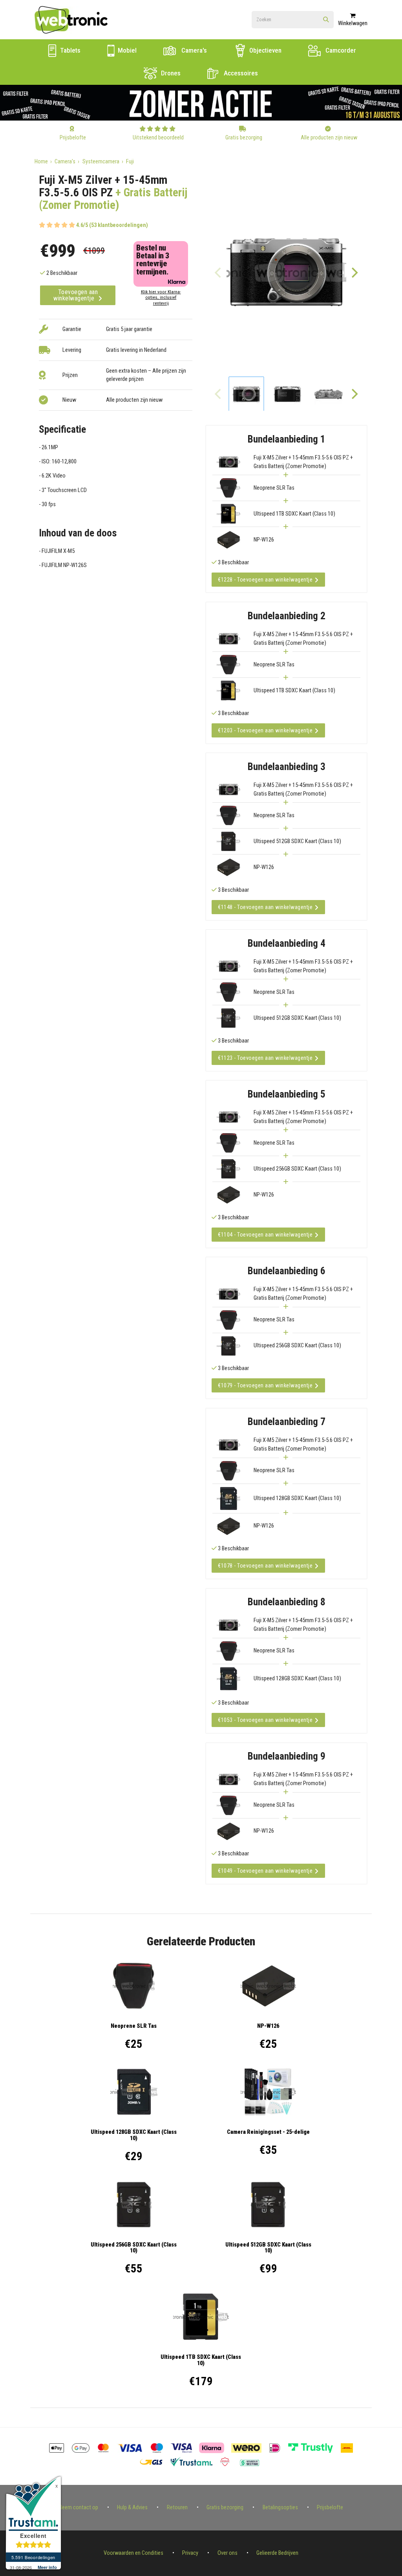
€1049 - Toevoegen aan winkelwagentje (265, 1871)
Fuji (130, 162)
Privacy (190, 2553)
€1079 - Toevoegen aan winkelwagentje (265, 1385)
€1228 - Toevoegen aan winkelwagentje (265, 580)
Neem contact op (79, 2507)
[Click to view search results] (326, 20)
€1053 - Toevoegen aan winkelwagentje (265, 1720)
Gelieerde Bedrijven (277, 2553)
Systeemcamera (101, 162)
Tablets (69, 50)
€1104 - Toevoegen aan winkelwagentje (265, 1235)
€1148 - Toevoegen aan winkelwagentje (265, 907)
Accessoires (240, 73)
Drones (170, 73)
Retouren (177, 2507)
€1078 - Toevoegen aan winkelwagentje (265, 1566)
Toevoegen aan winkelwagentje (76, 295)
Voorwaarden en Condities (133, 2553)
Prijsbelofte (330, 2507)
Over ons (227, 2553)
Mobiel (126, 50)
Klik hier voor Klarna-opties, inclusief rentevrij (161, 297)
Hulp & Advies (132, 2507)
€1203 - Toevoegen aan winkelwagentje (265, 730)
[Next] (354, 273)
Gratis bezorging (225, 2507)
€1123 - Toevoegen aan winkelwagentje (265, 1058)
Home (41, 162)
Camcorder (340, 50)
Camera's (193, 50)
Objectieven (265, 50)
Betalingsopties (280, 2507)
